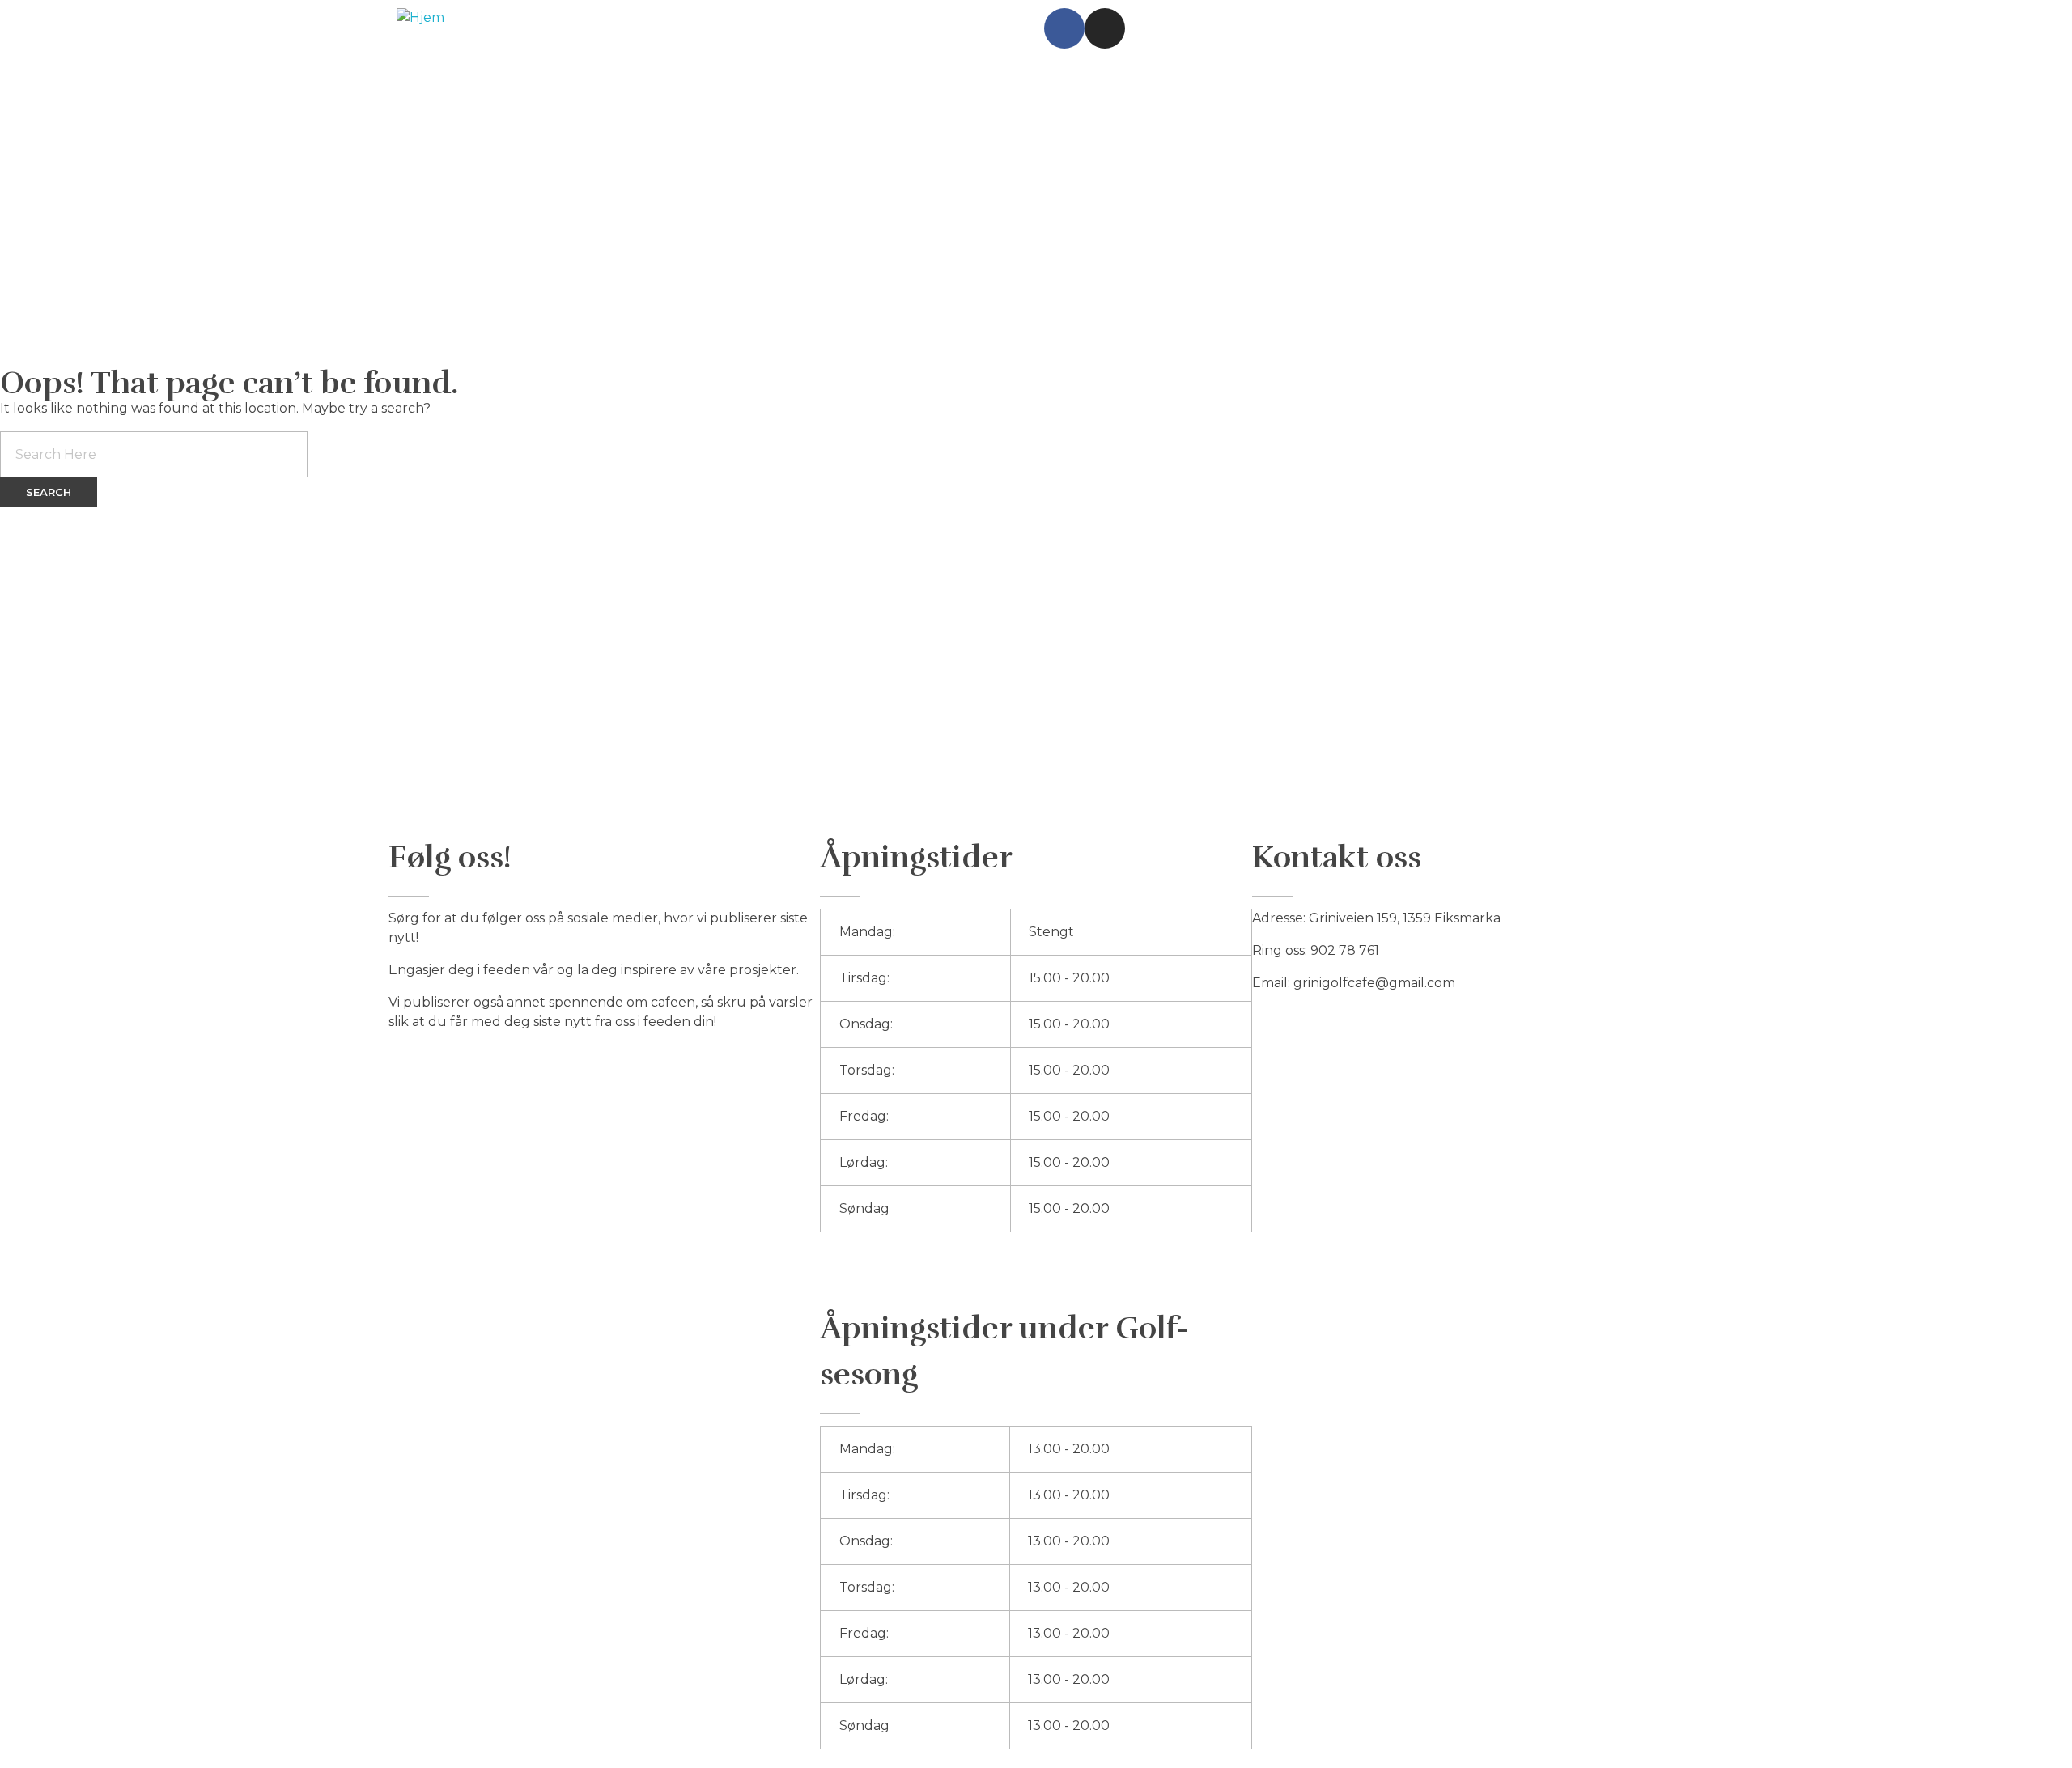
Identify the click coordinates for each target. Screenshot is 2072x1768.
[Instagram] (1105, 28)
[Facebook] (1064, 28)
